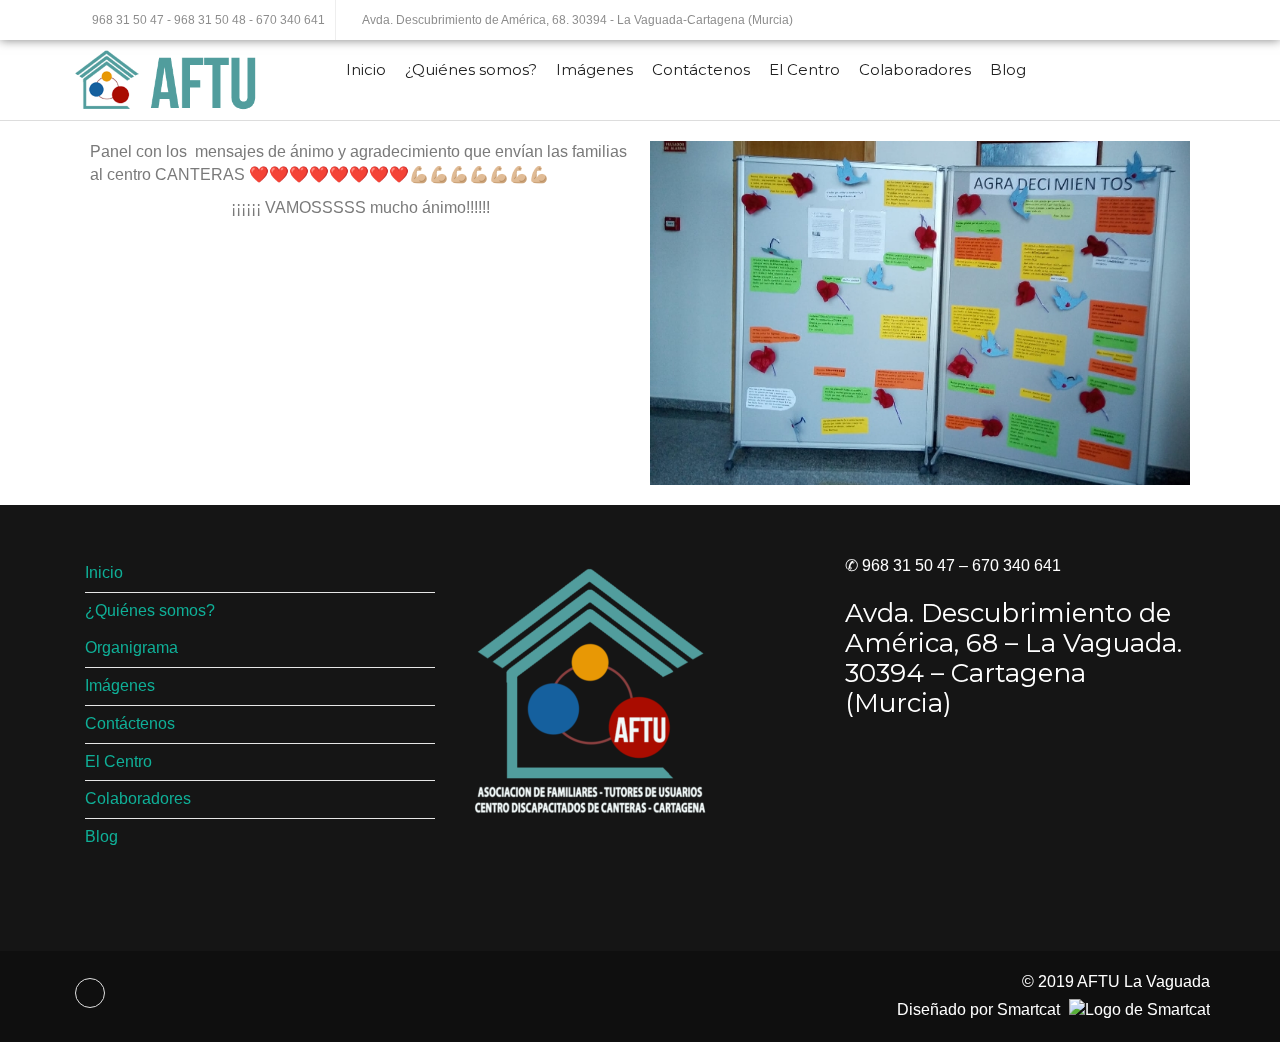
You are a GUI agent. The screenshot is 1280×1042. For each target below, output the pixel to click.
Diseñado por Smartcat (980, 1009)
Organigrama (131, 647)
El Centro (804, 69)
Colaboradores (915, 69)
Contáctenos (701, 69)
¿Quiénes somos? (471, 69)
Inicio (366, 69)
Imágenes (594, 69)
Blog (1008, 69)
